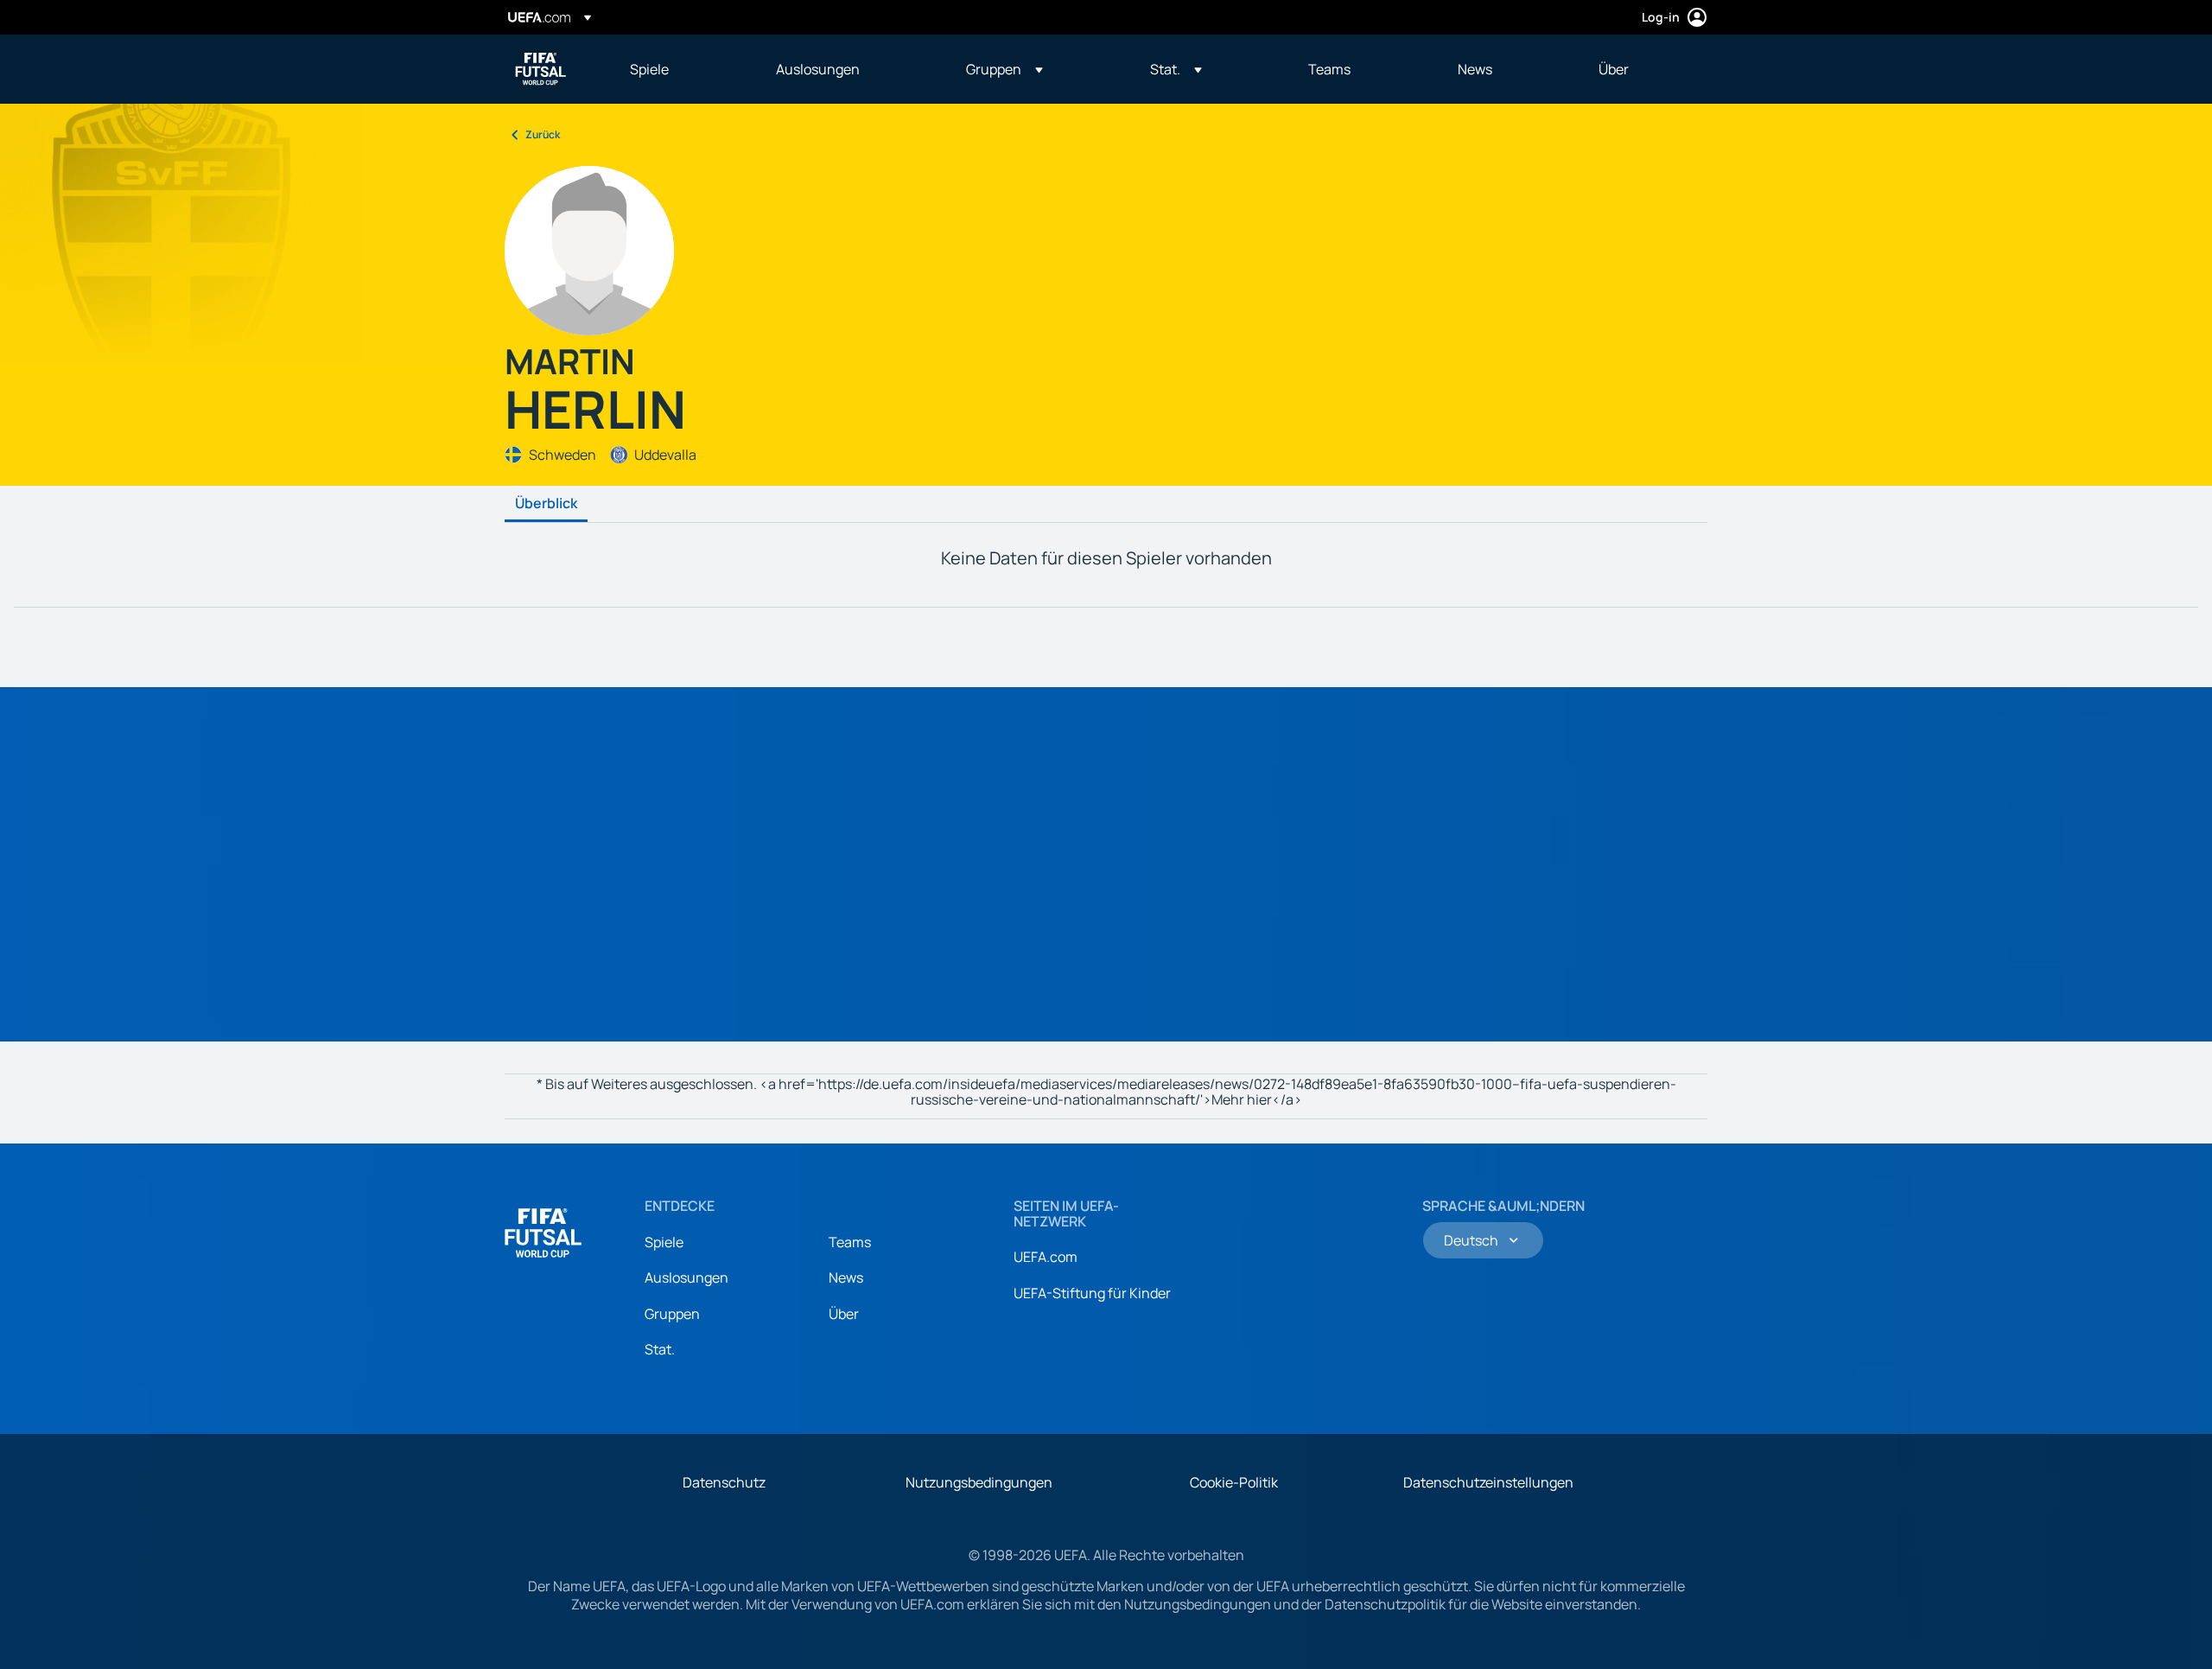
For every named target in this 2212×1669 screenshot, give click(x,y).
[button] (1004, 69)
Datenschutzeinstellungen (1488, 1482)
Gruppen (672, 1314)
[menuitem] (681, 69)
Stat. (660, 1349)
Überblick (546, 504)
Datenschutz (724, 1482)
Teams (850, 1242)
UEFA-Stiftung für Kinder (1092, 1293)
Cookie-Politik (1234, 1482)
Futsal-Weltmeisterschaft (541, 69)
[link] (649, 69)
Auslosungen (686, 1277)
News (846, 1277)
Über (844, 1314)
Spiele (664, 1242)
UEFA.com (1046, 1257)
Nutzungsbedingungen (979, 1482)
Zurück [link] (543, 134)
